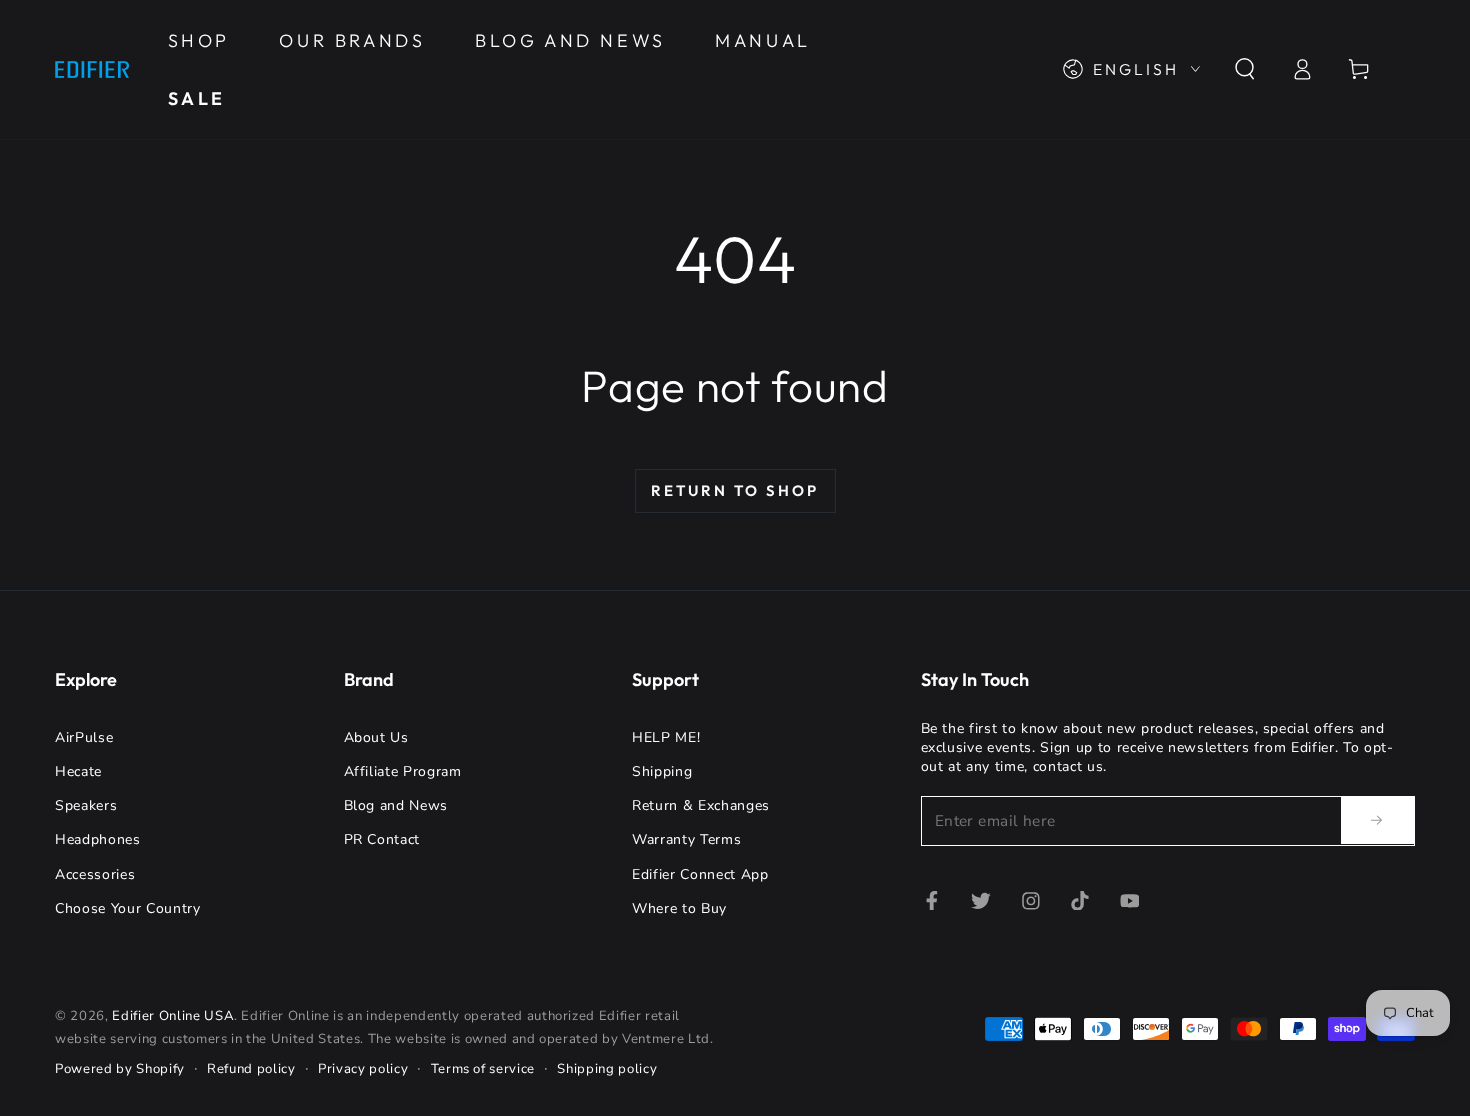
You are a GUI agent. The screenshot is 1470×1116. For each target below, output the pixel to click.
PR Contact (382, 839)
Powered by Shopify (120, 1069)
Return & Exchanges (701, 805)
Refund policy (251, 1069)
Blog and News (396, 805)
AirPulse (84, 737)
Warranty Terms (686, 839)
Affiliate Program (403, 771)
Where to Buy (679, 908)
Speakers (86, 805)
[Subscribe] (1378, 820)
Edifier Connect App (700, 874)
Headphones (98, 839)
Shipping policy (607, 1069)
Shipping (662, 771)
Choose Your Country (128, 908)
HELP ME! (666, 737)
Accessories (95, 874)
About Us (376, 737)
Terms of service (483, 1069)
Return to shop (735, 490)
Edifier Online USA (173, 1016)
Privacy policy (363, 1069)
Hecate (78, 771)
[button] (1244, 69)
